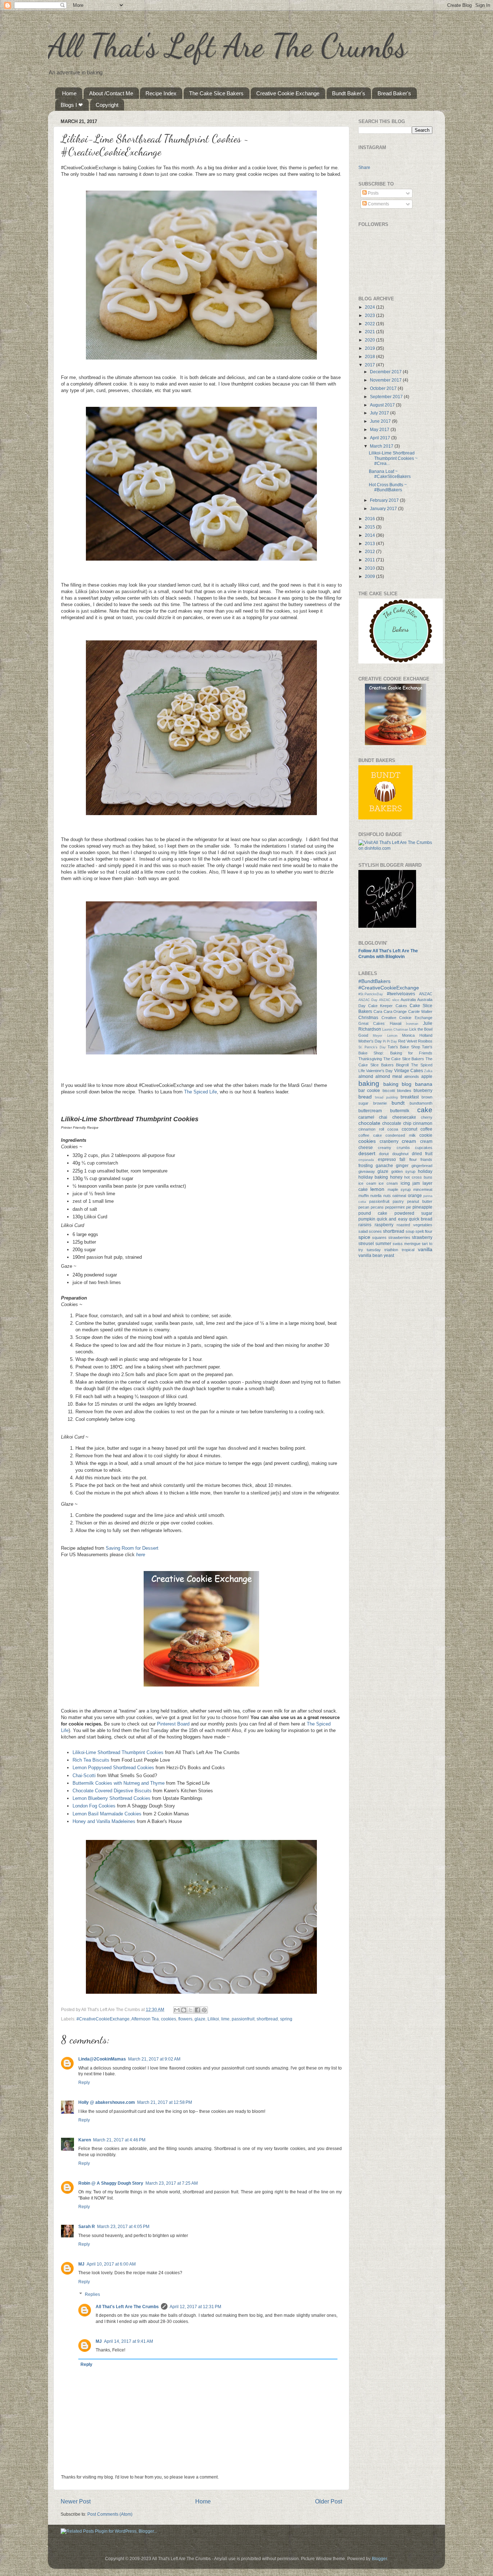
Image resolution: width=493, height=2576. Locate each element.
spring (286, 2019)
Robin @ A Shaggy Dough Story (111, 2183)
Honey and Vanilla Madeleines (104, 1821)
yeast (389, 1255)
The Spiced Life (200, 1092)
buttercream (370, 1111)
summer (383, 1243)
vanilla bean (370, 1255)
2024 (370, 307)
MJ (81, 2264)
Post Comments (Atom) (110, 2514)
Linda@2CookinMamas (102, 2059)
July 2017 (380, 413)
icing (405, 1183)
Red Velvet (407, 1041)
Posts (373, 193)
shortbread (267, 2019)
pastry (398, 1201)
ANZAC (426, 994)
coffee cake (370, 1135)
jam (416, 1183)
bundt (398, 1103)
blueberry (423, 1090)
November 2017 (386, 380)
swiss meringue (407, 1244)
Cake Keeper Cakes (387, 1006)
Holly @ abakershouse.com (107, 2102)
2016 (370, 519)
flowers (185, 2019)
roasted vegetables (415, 1225)
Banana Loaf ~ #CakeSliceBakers (390, 474)
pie (409, 1207)
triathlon (391, 1250)
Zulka (428, 1071)
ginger (402, 1165)
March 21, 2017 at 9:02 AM (154, 2059)
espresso (387, 1159)
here (141, 1555)
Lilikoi (213, 2019)
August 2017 (383, 405)
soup (410, 1231)
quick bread (421, 1219)
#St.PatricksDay (371, 994)
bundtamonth (421, 1103)
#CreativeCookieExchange (103, 2019)
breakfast (410, 1097)
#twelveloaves (401, 994)
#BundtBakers (374, 981)
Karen (85, 2140)
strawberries (399, 1237)
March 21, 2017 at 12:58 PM (165, 2102)
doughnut (400, 1154)
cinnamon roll (371, 1129)
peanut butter (420, 1201)
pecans (377, 1207)
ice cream (388, 1183)
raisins (365, 1225)
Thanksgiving (370, 1059)
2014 (370, 535)
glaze (200, 2019)
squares (379, 1237)
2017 (370, 365)
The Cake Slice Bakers (216, 93)
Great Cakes (372, 1023)
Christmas (368, 1017)
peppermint (395, 1207)
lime (225, 2019)
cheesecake (404, 1117)
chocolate (369, 1123)
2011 (370, 560)
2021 (370, 332)
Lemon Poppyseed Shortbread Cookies (113, 1768)
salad (363, 1231)
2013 (370, 543)
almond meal (389, 1076)
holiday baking (373, 1177)
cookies (169, 2019)
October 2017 (384, 388)
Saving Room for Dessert (132, 1548)
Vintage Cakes (409, 1071)
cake (425, 1110)
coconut (409, 1129)
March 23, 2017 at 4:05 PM (123, 2226)
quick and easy (392, 1219)
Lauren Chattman (395, 1030)
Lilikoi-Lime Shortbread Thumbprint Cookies (118, 1752)
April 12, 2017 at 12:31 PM (195, 2307)
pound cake (373, 1213)
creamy (385, 1148)
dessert (367, 1153)
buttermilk (400, 1111)
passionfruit (243, 2019)
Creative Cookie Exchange (288, 93)
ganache (384, 1165)
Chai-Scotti (84, 1776)
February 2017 (385, 500)
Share (364, 167)
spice (364, 1237)
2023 (370, 315)
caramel (366, 1117)
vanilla (425, 1249)
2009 (370, 576)
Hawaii (396, 1023)
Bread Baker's (394, 93)
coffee (426, 1129)
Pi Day (392, 1041)
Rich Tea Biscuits (91, 1760)
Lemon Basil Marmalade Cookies (107, 1814)
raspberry (384, 1225)
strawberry (422, 1237)
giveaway (367, 1171)
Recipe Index (161, 93)
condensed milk (401, 1135)
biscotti (389, 1091)
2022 (370, 324)
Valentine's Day (379, 1071)
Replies (92, 2294)
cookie (426, 1135)
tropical (408, 1250)
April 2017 (381, 438)
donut (384, 1154)
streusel (366, 1243)
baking (369, 1084)
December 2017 (386, 372)
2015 (370, 527)
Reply (84, 2082)
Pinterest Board (173, 1724)
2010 (370, 568)
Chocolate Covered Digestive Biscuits (112, 1791)
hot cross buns (418, 1177)
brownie (380, 1103)
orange (415, 1195)
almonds (412, 1076)
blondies (404, 1091)
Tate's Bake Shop (404, 1047)
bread (365, 1097)
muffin (364, 1196)
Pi (384, 1041)
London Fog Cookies (94, 1806)
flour (413, 1159)
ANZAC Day (368, 1000)
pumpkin (367, 1219)
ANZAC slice (389, 1000)
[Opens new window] (201, 358)
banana (424, 1084)
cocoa (393, 1129)
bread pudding (386, 1097)
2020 (370, 340)
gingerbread (422, 1166)
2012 (370, 551)
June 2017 (381, 421)
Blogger (379, 2558)
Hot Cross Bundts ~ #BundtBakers (388, 487)
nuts (387, 1196)
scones (375, 1231)
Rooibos (425, 1041)
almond (366, 1076)
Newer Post (76, 2501)
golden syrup (403, 1171)
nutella (376, 1196)
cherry (427, 1117)
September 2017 (387, 397)
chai (383, 1117)
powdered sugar (413, 1213)
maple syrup (399, 1189)
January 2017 (384, 508)
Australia (408, 1000)
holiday (425, 1171)
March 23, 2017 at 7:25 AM (172, 2183)
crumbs (403, 1148)
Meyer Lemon (385, 1036)
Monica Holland (417, 1035)
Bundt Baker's (349, 93)
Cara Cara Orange (390, 1011)
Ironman (412, 1024)
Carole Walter (420, 1011)
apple (427, 1076)
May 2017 (380, 429)
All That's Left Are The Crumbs (227, 45)
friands (426, 1159)
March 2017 (382, 446)
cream (409, 1141)
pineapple (422, 1207)
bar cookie (369, 1090)
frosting (366, 1165)
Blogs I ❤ (72, 105)
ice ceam (367, 1183)
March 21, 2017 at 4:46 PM (119, 2140)
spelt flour (424, 1231)
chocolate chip (397, 1123)
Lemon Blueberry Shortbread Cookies (112, 1798)
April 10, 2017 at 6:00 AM (111, 2264)
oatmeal (399, 1196)
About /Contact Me (111, 93)
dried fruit (422, 1154)
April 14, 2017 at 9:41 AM (128, 2341)
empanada (366, 1160)
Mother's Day (370, 1041)
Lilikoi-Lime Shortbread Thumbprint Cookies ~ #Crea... (393, 458)
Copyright (107, 105)
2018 (370, 356)
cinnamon (423, 1123)
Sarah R (87, 2226)
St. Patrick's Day (372, 1047)
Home (69, 93)
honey (396, 1177)
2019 (370, 348)
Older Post (329, 2501)
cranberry (389, 1141)
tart (425, 1244)
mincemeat (423, 1189)
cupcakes (424, 1148)
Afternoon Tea (145, 2019)
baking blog (398, 1084)
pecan (364, 1207)
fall (402, 1159)
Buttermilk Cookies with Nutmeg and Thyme (119, 1783)
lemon (377, 1189)
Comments (378, 204)
